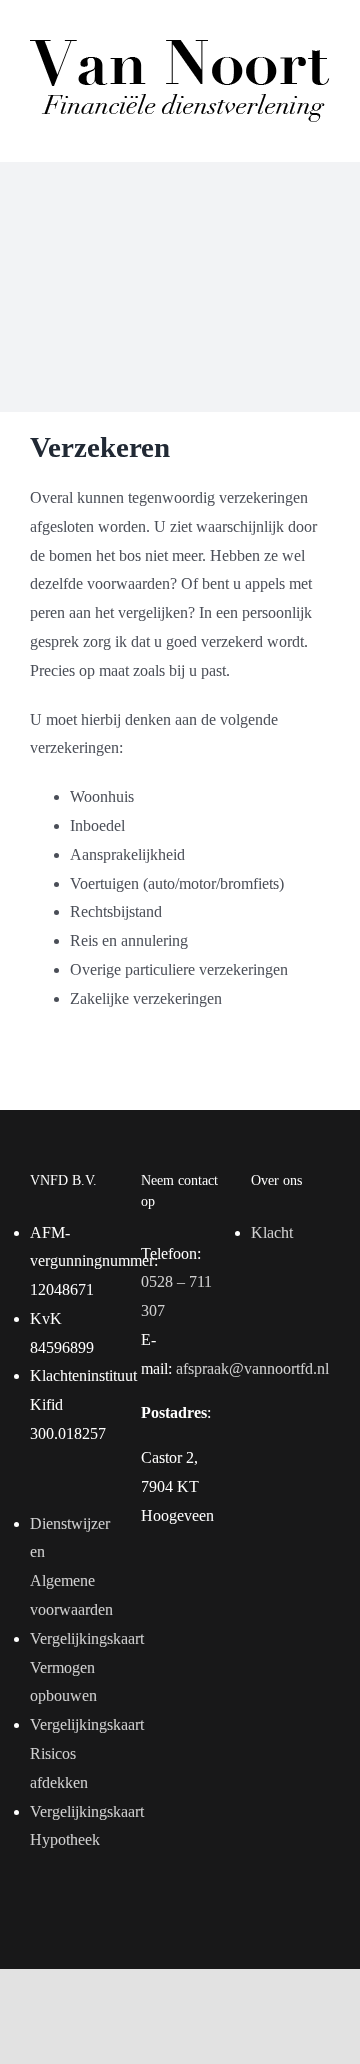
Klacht (272, 1232)
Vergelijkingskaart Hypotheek (69, 1826)
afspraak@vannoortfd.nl (252, 1368)
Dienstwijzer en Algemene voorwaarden (69, 1566)
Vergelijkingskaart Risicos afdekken (69, 1753)
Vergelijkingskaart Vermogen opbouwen (69, 1667)
